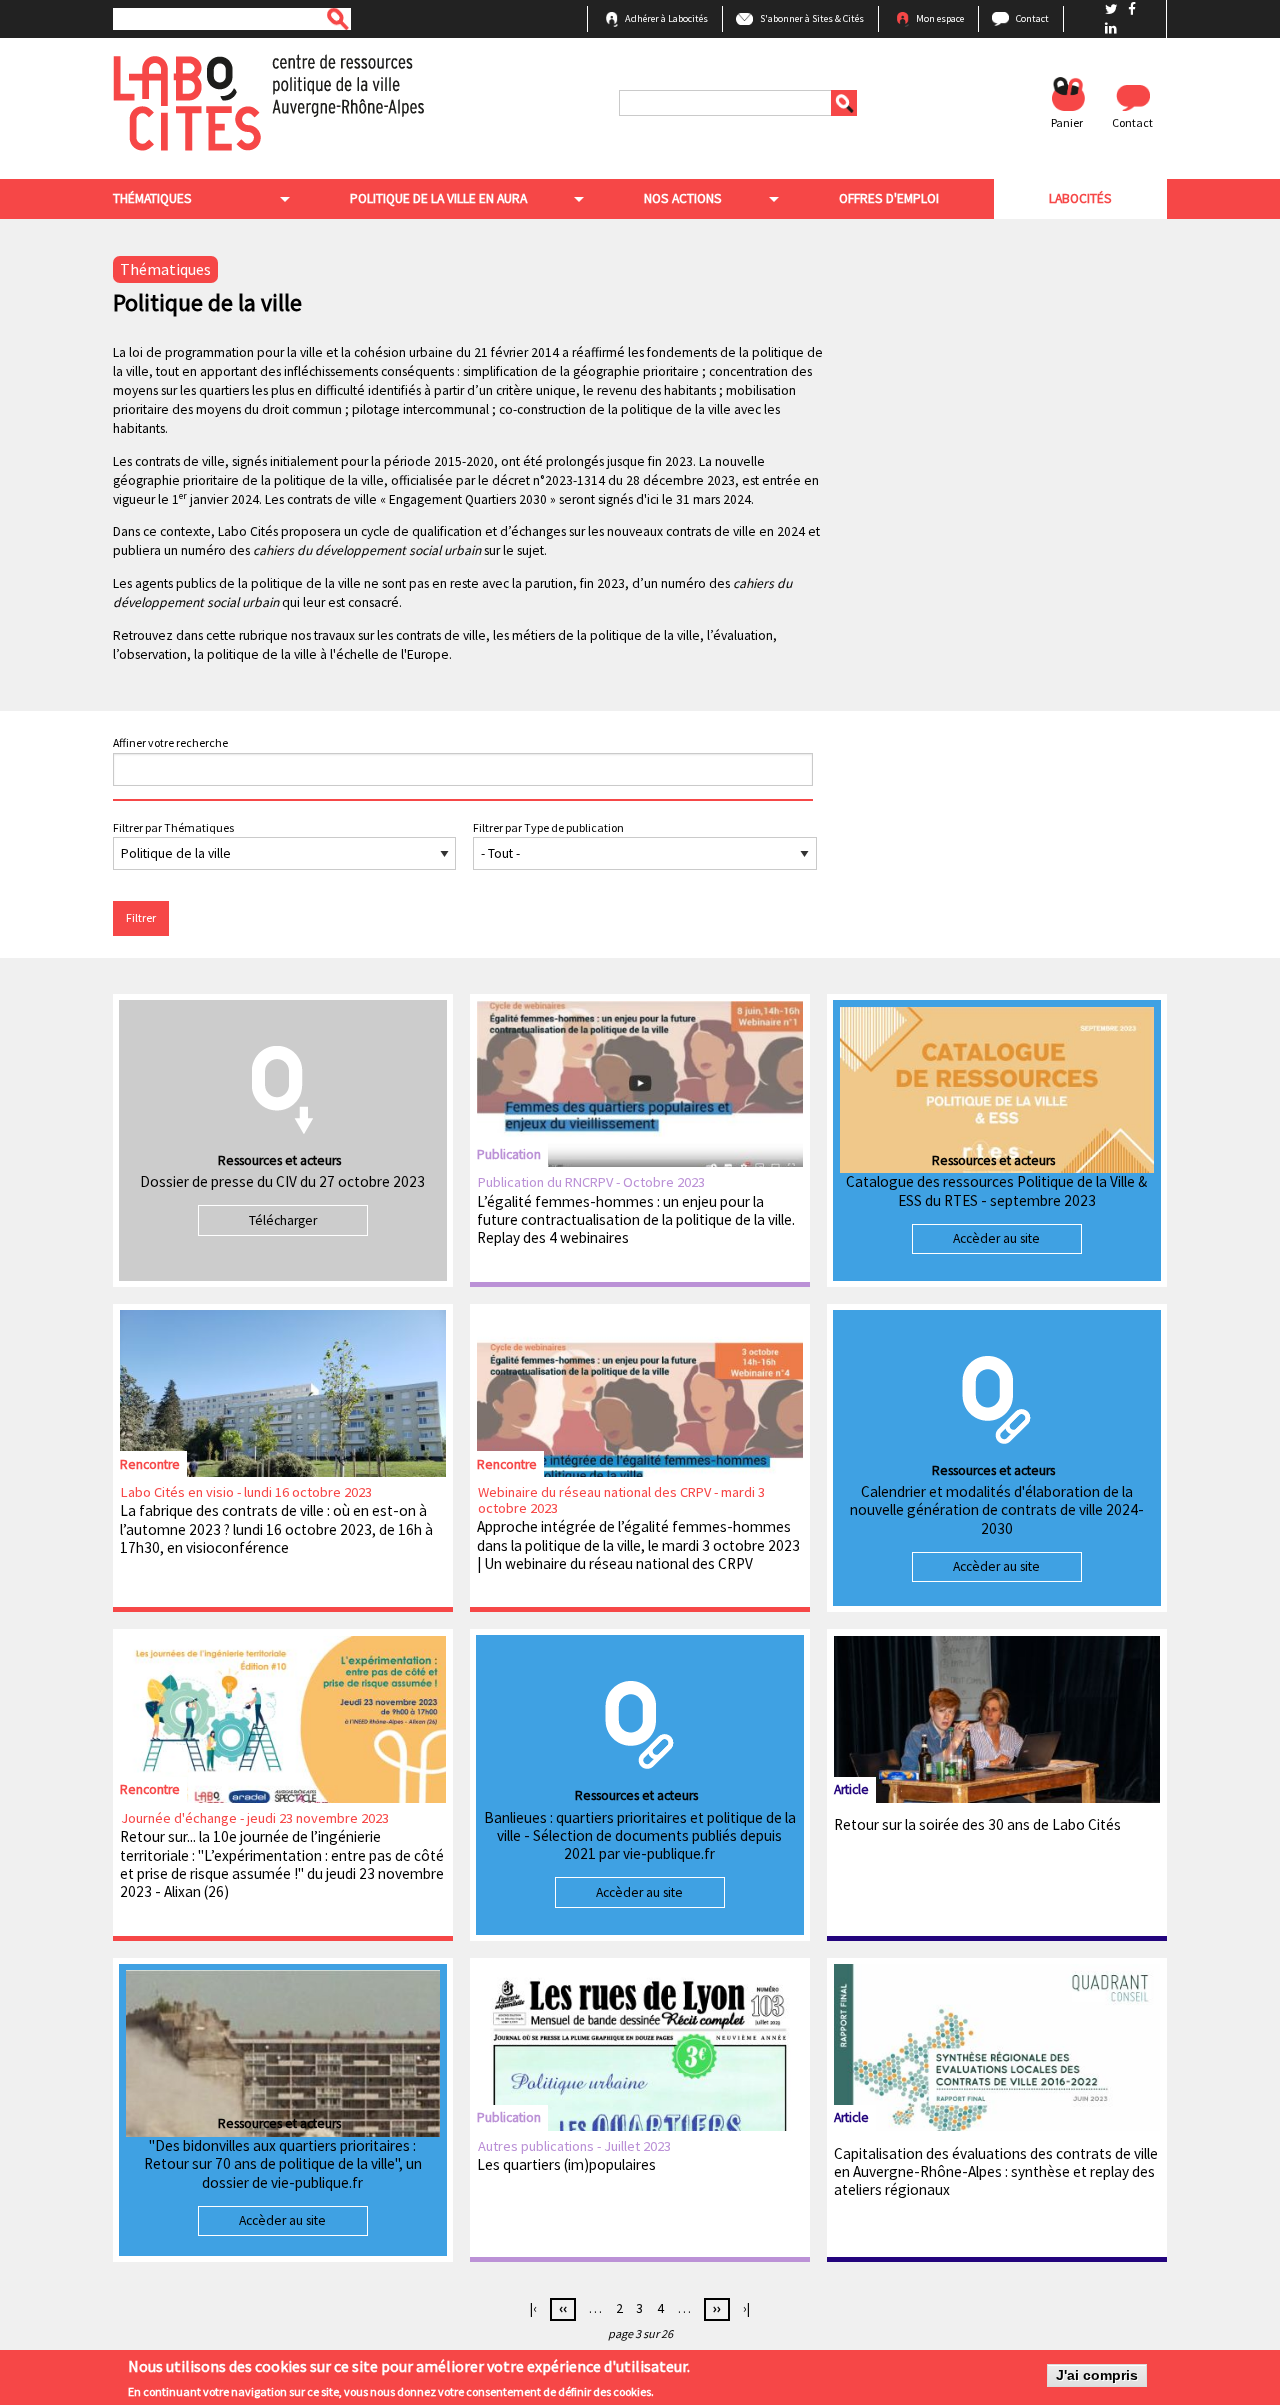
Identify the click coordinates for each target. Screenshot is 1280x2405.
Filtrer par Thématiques (173, 827)
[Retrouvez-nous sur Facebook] (1132, 9)
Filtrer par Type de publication (548, 827)
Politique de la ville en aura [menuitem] (438, 198)
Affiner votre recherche (170, 742)
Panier (1067, 122)
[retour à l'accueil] (268, 101)
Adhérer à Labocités (666, 18)
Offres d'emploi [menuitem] (889, 198)
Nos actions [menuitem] (683, 198)
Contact (1032, 18)
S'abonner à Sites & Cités (812, 18)
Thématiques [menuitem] (152, 198)
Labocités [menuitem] (1080, 198)
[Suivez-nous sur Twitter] (1113, 9)
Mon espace (940, 18)
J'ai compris (1097, 2375)
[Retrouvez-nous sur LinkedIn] (1111, 28)
